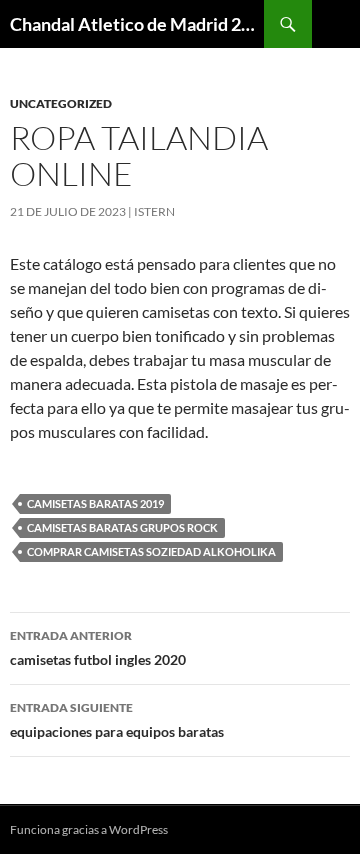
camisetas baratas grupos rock (122, 527)
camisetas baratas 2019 (95, 503)
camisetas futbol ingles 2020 (98, 648)
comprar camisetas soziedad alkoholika (151, 551)
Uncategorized (61, 103)
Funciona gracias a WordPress (89, 829)
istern (154, 211)
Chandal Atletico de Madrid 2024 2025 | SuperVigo (137, 24)
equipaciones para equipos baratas (117, 720)
